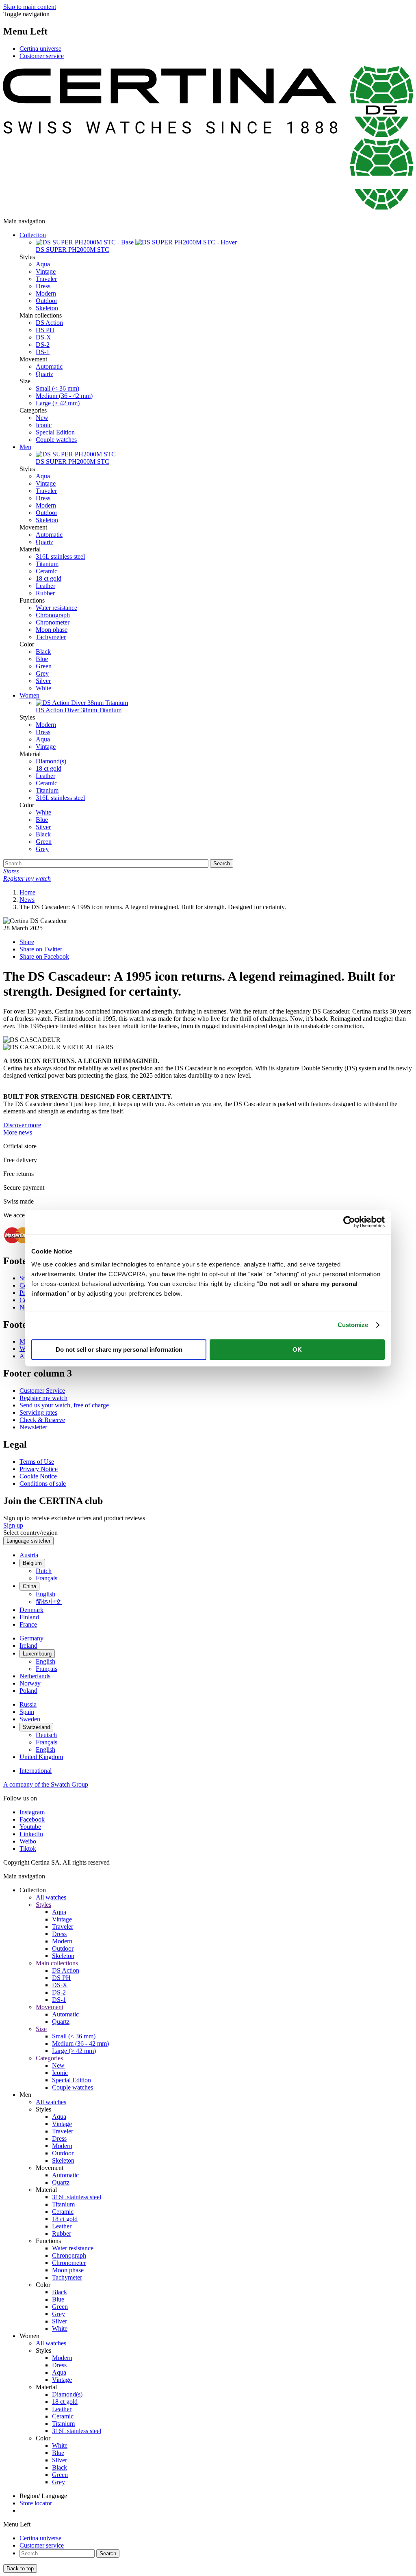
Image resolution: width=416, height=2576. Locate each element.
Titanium (47, 564)
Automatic (49, 366)
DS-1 (43, 352)
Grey (42, 673)
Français (47, 1578)
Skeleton (47, 308)
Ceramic (47, 571)
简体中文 (49, 1602)
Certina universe (40, 49)
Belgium (32, 1563)
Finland (29, 1617)
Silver (43, 681)
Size (41, 2029)
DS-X (43, 337)
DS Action (49, 323)
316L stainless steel (60, 556)
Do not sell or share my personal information (119, 1350)
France (28, 1624)
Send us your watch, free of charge (64, 1405)
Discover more (22, 1125)
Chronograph (53, 615)
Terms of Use (37, 1462)
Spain (27, 1712)
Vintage (46, 271)
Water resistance (56, 608)
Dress (43, 286)
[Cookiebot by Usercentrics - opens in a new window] (349, 1222)
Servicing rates (38, 1412)
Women (29, 695)
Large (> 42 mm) (58, 403)
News (27, 900)
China (29, 1586)
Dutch (44, 1571)
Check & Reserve (42, 1420)
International (36, 1771)
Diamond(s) (51, 761)
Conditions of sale (43, 1484)
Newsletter (33, 1427)
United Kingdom (41, 1757)
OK (297, 1350)
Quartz (44, 374)
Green (44, 666)
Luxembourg (37, 1654)
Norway (30, 1683)
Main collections (57, 1963)
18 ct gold (49, 578)
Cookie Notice (38, 1476)
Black (43, 652)
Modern (46, 293)
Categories (49, 2058)
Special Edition (55, 432)
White (43, 688)
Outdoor (47, 301)
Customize (353, 1325)
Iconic (44, 425)
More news (18, 1132)
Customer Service (42, 1391)
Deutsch (46, 1735)
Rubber (45, 593)
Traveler (46, 279)
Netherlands (35, 1676)
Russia (28, 1704)
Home (27, 892)
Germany (31, 1638)
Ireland (28, 1646)
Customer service (42, 56)
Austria (29, 1555)
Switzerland (36, 1727)
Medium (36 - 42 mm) (64, 396)
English (45, 1594)
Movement (50, 2007)
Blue (42, 659)
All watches (51, 1897)
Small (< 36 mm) (57, 388)
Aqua (43, 264)
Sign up (13, 1525)
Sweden (30, 1719)
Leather (45, 586)
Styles (43, 1905)
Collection (33, 235)
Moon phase (52, 630)
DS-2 (43, 345)
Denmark (31, 1610)
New (42, 418)
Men (25, 447)
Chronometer (53, 622)
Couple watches (56, 440)
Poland (28, 1691)
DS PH (45, 330)
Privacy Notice (39, 1469)
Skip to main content (30, 7)
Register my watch (43, 1398)
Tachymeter (51, 637)
